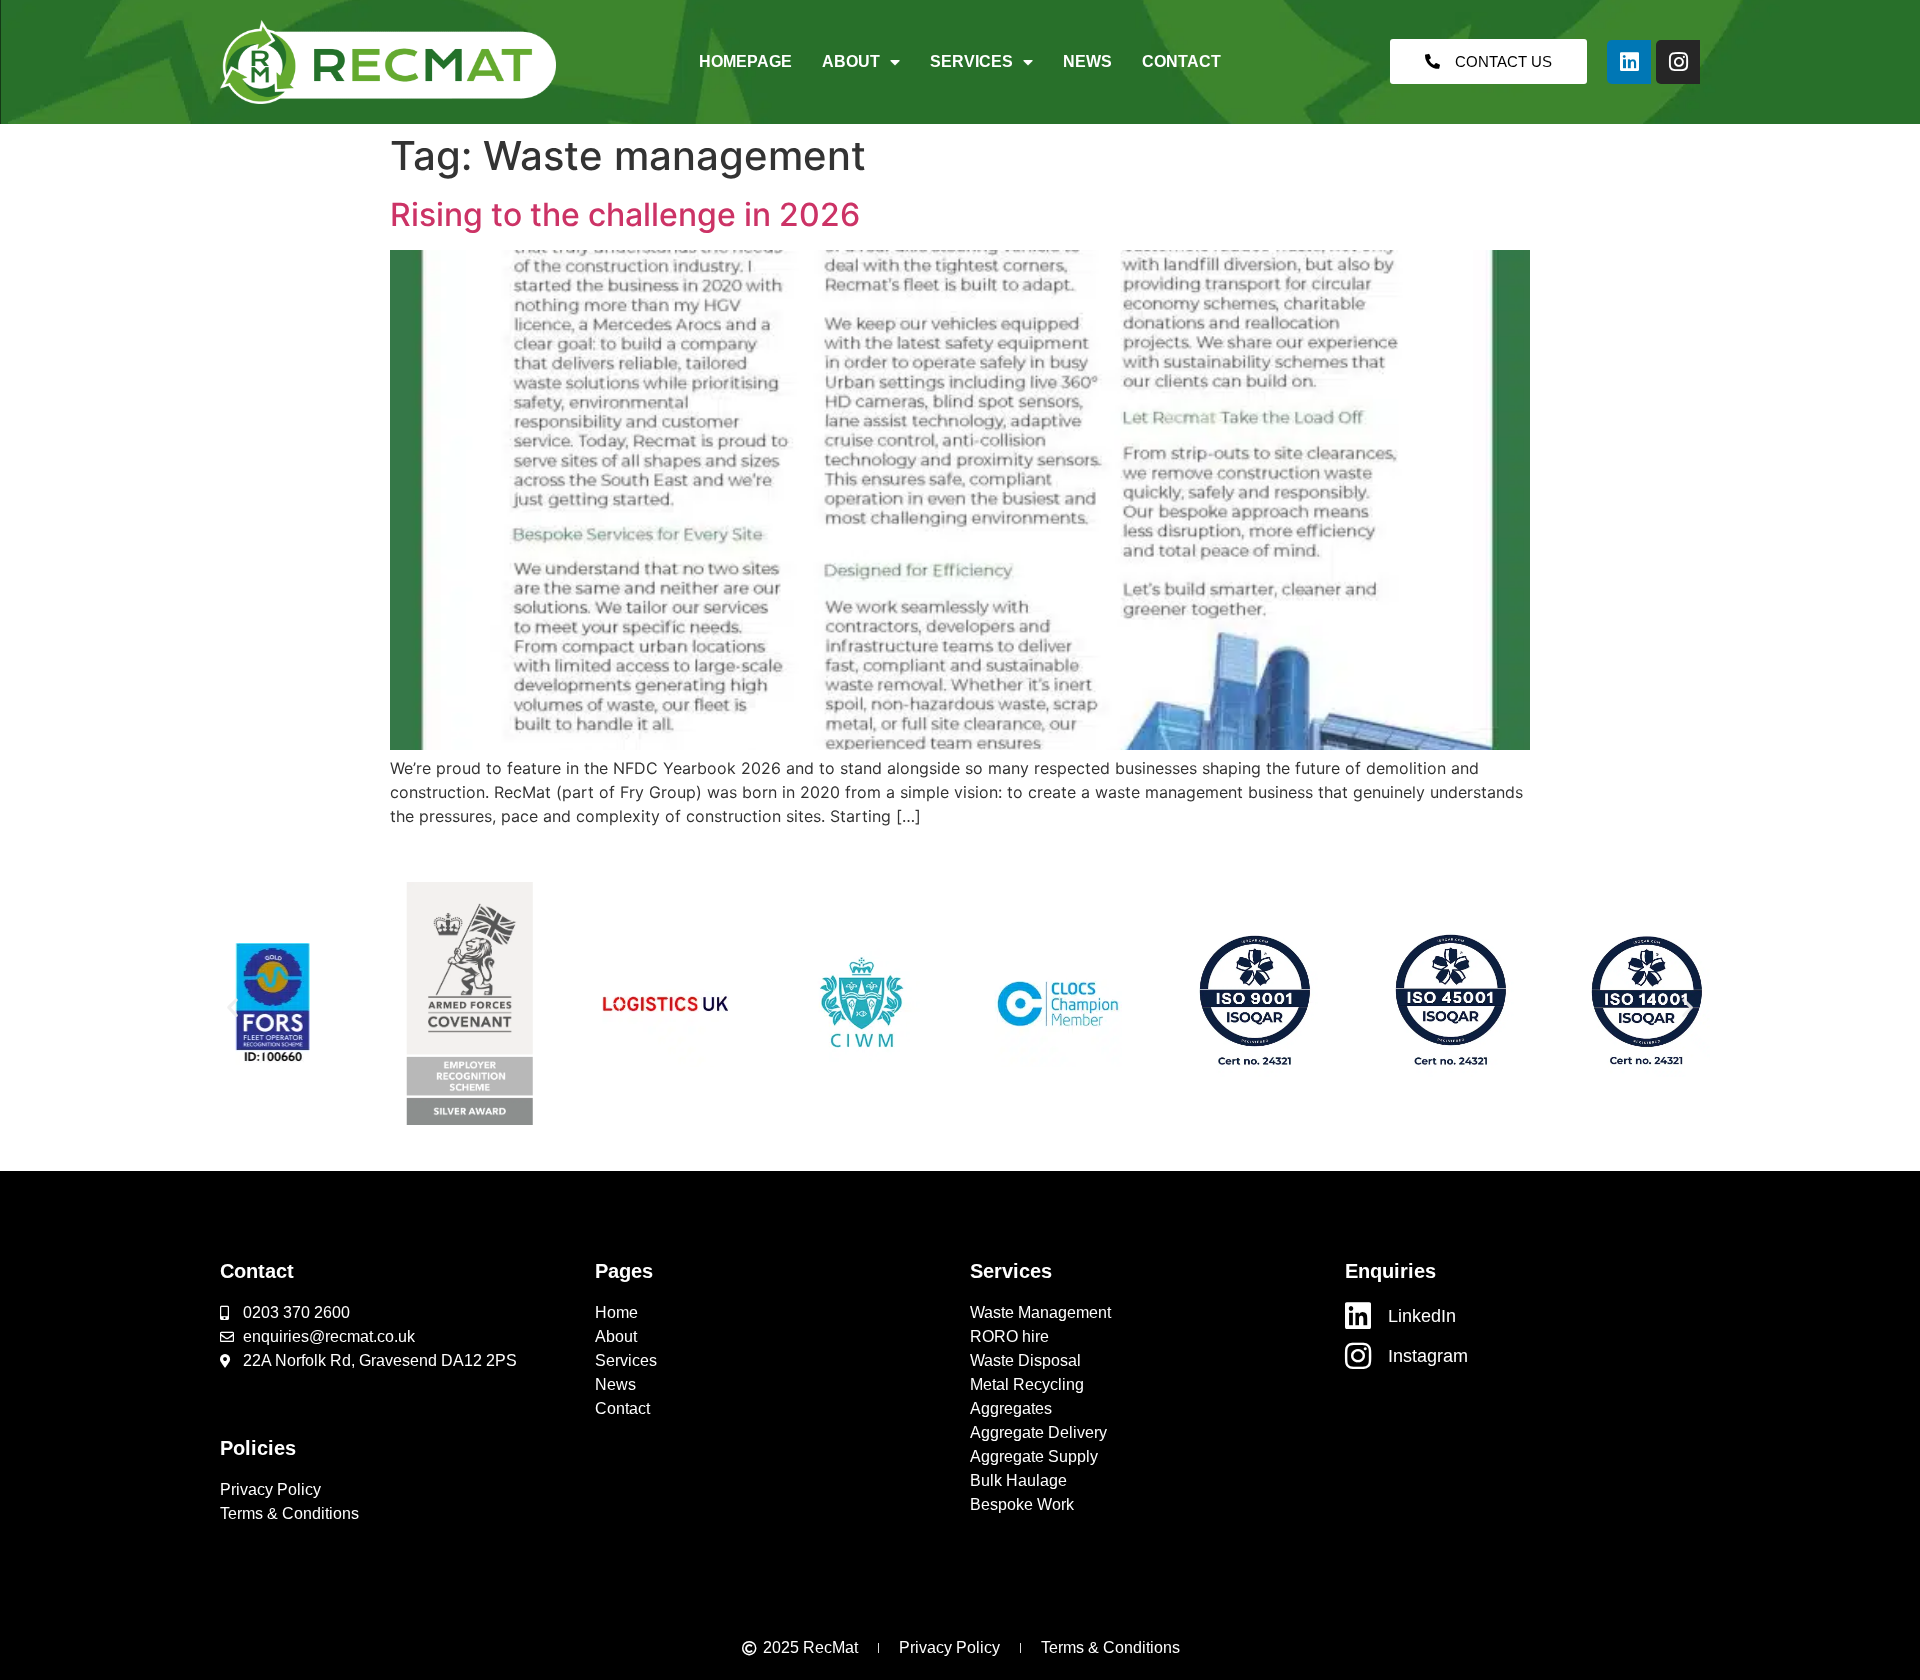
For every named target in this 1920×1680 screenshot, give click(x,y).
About (851, 61)
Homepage (745, 61)
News (1087, 61)
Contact (1181, 61)
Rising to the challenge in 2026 (625, 214)
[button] (232, 1006)
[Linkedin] (1629, 62)
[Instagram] (1678, 62)
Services (971, 61)
